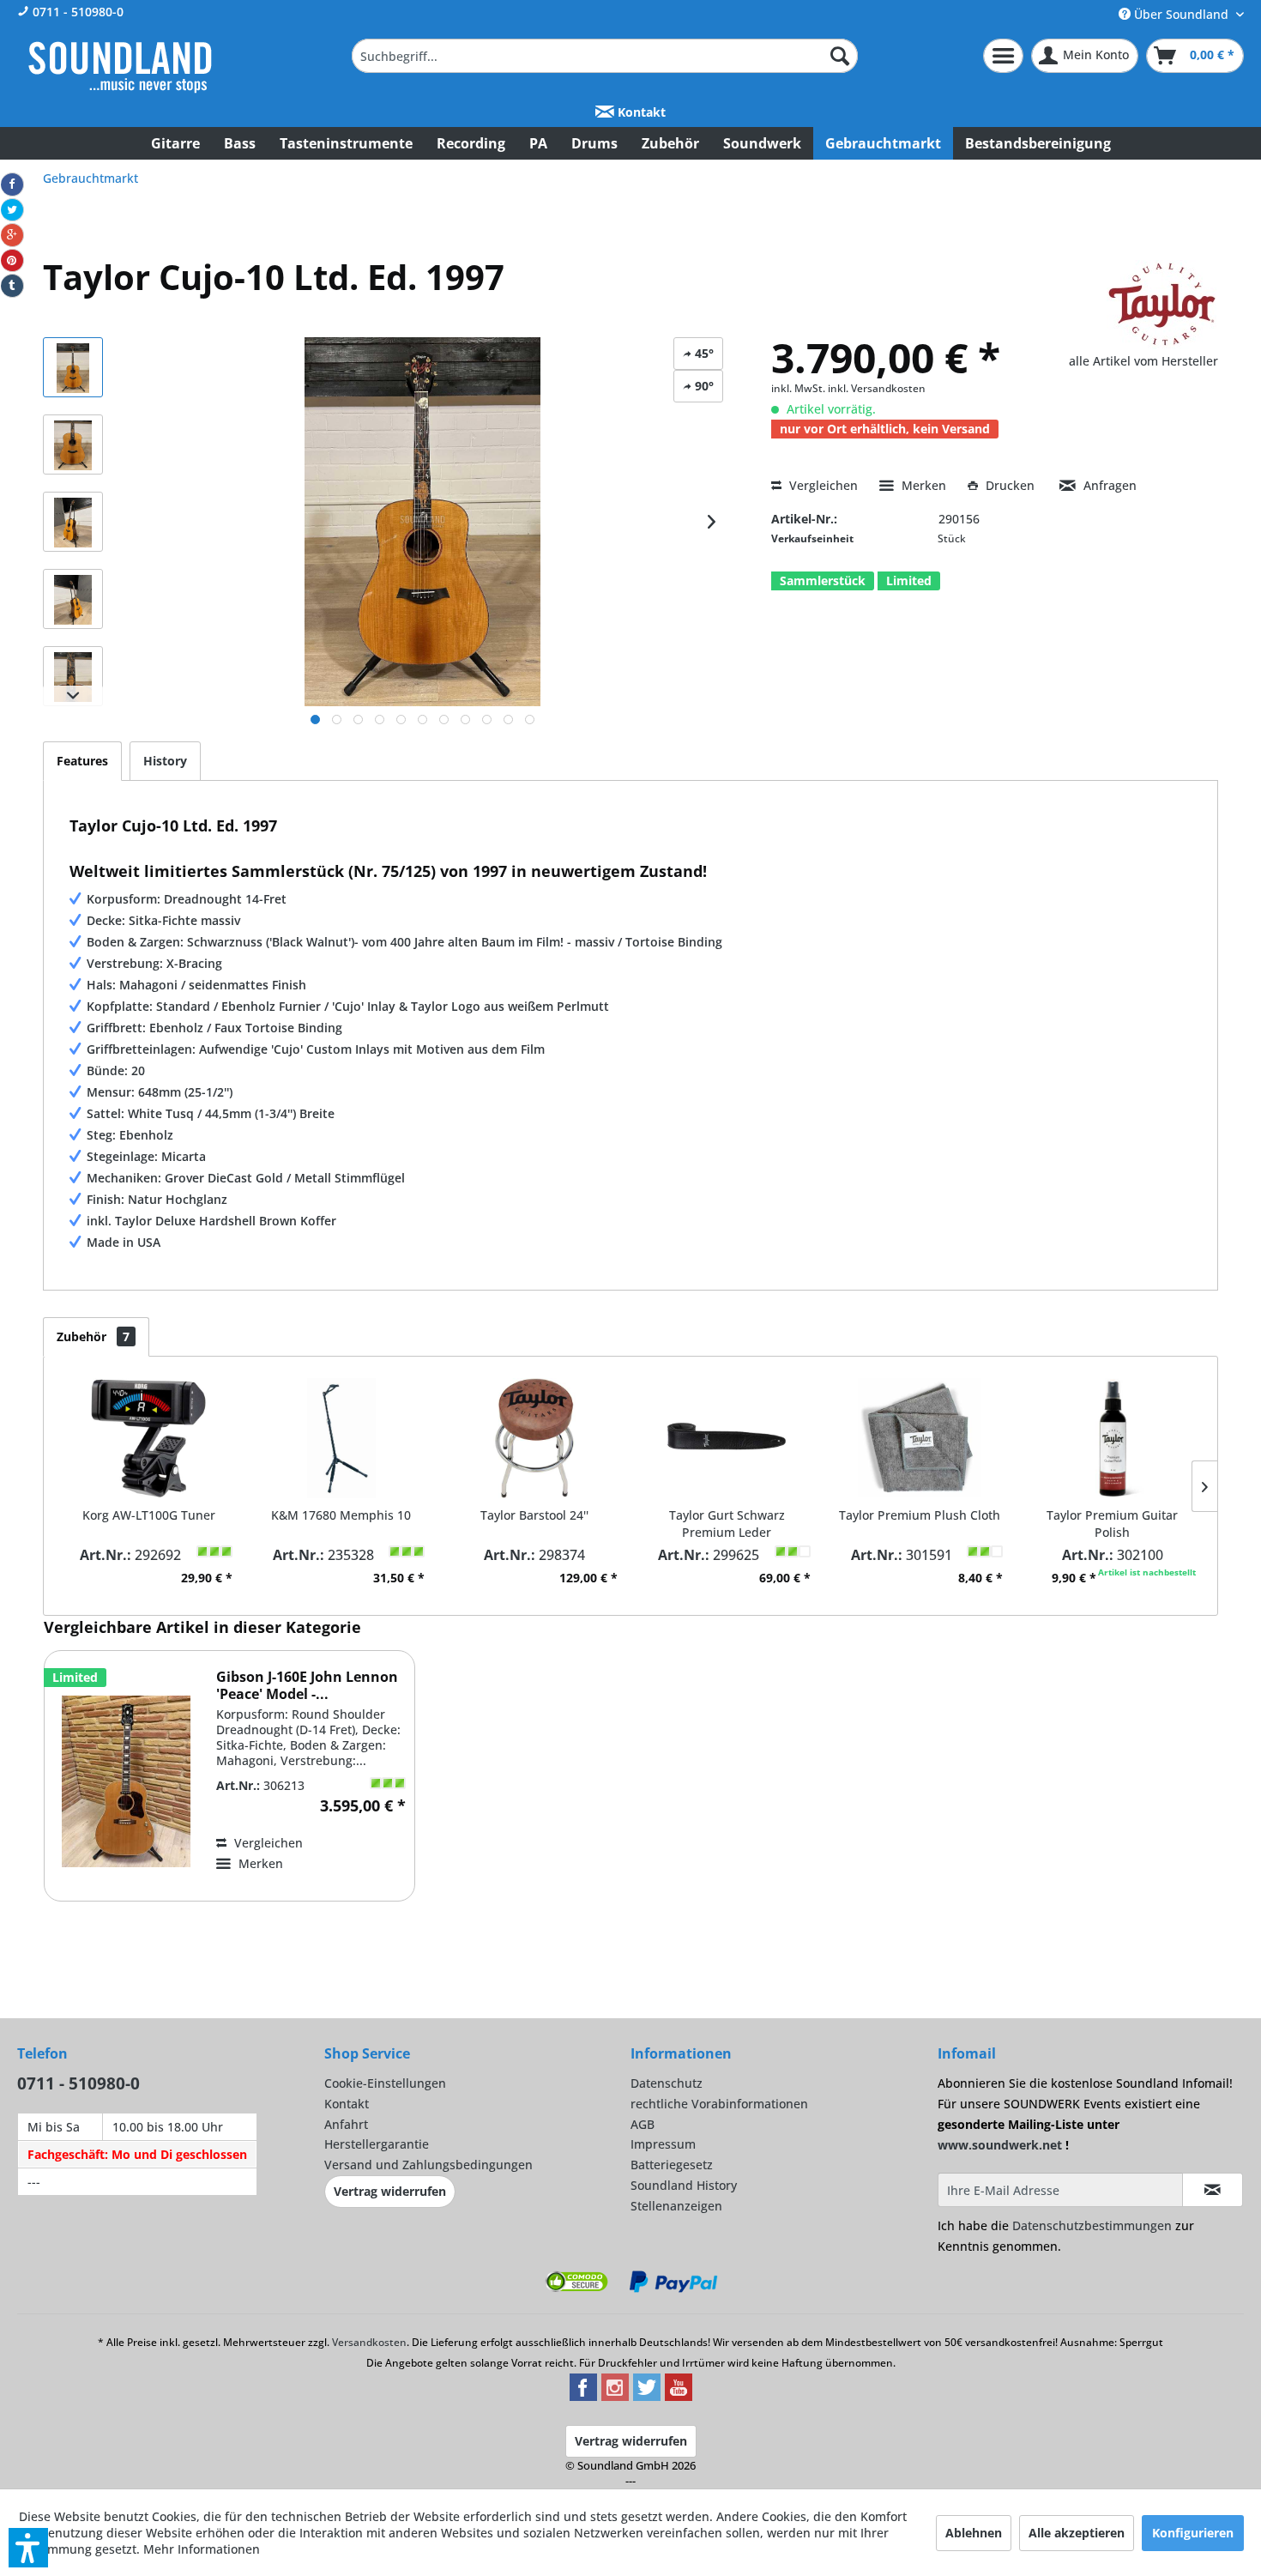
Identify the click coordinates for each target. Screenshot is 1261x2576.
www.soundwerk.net (1000, 2145)
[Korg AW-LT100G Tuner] (149, 1438)
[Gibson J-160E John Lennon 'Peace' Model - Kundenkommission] (126, 1782)
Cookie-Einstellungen (385, 2083)
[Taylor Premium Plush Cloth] (920, 1438)
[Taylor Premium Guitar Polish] (1112, 1438)
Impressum (663, 2144)
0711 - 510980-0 (76, 12)
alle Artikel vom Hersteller (1143, 361)
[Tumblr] (12, 286)
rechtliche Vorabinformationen (719, 2104)
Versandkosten (369, 2342)
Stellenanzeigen (676, 2206)
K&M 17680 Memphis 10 (341, 1515)
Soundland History (684, 2185)
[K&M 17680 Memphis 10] (342, 1438)
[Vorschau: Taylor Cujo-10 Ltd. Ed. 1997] (73, 367)
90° (703, 386)
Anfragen (1108, 485)
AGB (643, 2124)
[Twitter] (12, 210)
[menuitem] (605, 56)
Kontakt (640, 112)
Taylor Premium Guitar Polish (1112, 1524)
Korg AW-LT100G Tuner (149, 1515)
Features (82, 761)
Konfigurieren (1193, 2533)
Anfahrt (346, 2124)
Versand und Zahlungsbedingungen (428, 2165)
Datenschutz (667, 2083)
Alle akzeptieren (1077, 2533)
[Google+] (12, 235)
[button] (28, 2548)
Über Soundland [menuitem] (1181, 14)
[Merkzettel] (1003, 56)
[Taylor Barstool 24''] (534, 1438)
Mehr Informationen (202, 2549)
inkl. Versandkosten (877, 388)
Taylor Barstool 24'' (534, 1515)
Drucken (1010, 485)
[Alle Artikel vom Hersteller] (1162, 305)
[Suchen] (840, 56)
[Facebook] (12, 184)
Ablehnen (974, 2533)
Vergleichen (822, 485)
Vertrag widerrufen (390, 2191)
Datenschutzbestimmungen (1092, 2225)
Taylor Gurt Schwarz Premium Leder (727, 1524)
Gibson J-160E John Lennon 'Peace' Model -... (307, 1685)
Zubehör (93, 1336)
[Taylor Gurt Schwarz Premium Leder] (727, 1438)
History (165, 761)
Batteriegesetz (672, 2165)
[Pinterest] (12, 261)
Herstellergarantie (377, 2144)
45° (703, 353)
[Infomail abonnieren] (1213, 2190)
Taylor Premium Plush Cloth (920, 1515)
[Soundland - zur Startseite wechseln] (120, 67)
